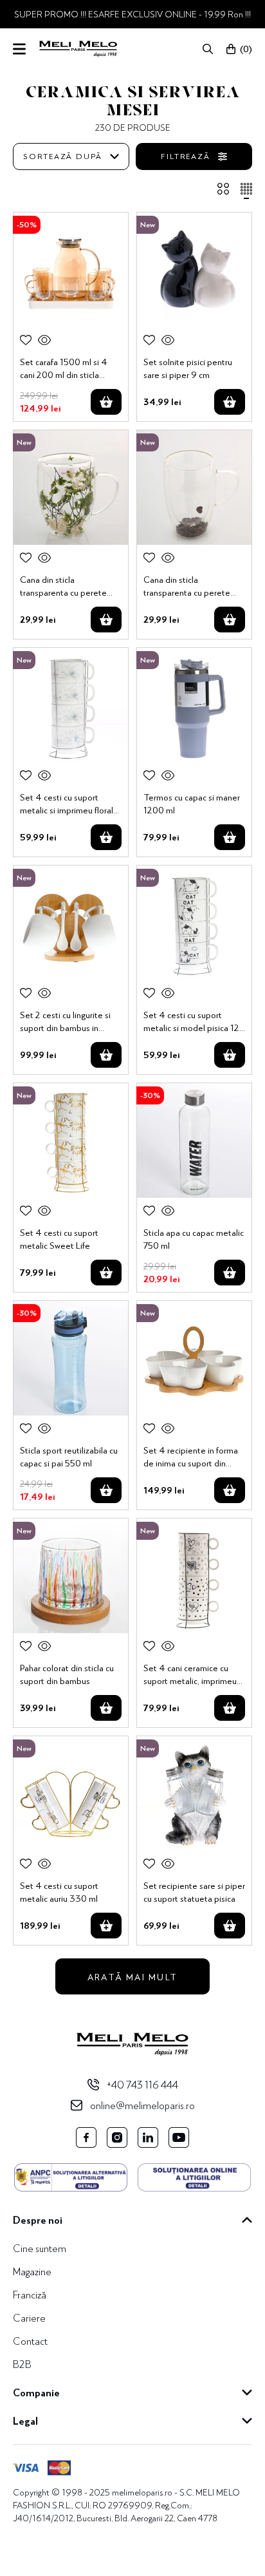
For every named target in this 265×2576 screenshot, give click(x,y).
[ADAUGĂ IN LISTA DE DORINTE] (26, 340)
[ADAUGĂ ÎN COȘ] (106, 402)
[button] (208, 49)
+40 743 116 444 (142, 2084)
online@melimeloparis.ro (142, 2105)
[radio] (223, 191)
